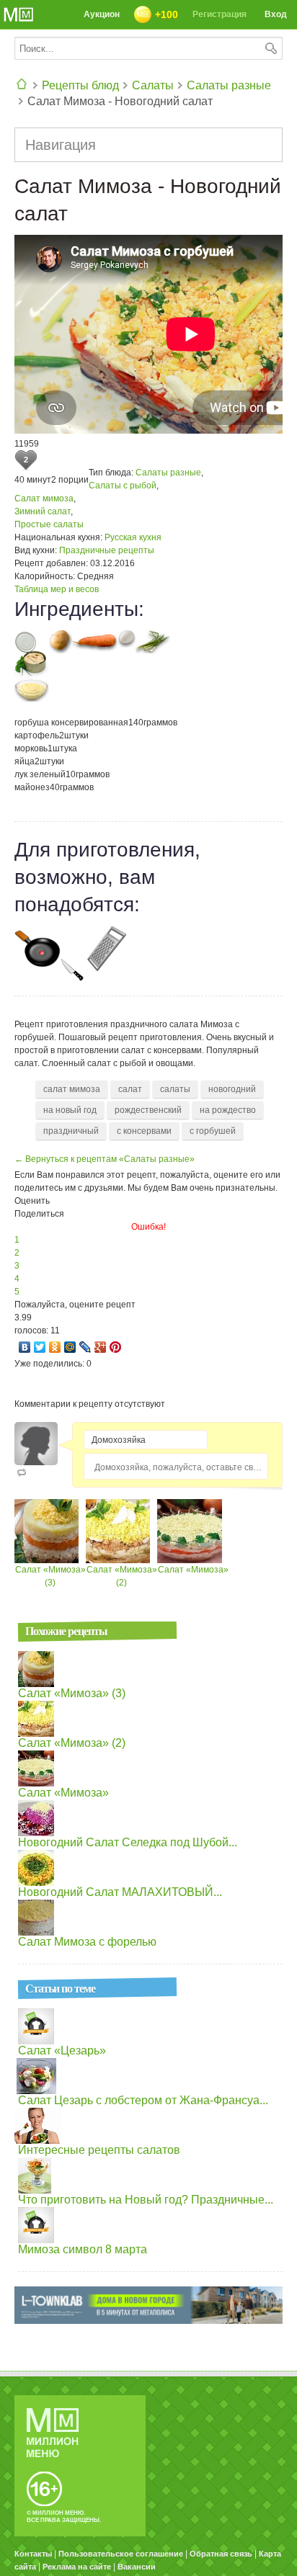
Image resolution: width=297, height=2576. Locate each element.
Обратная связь (221, 2554)
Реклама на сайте (77, 2567)
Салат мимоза (44, 498)
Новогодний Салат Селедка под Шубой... (128, 1842)
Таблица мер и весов (57, 589)
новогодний (232, 1089)
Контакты (33, 2554)
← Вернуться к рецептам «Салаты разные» (105, 1159)
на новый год (70, 1110)
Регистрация (220, 14)
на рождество (228, 1110)
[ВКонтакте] (25, 1347)
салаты (175, 1089)
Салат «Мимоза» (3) (72, 1693)
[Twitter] (40, 1347)
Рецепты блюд (80, 85)
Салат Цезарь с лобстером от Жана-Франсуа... (143, 2100)
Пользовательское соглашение (121, 2554)
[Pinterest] (116, 1347)
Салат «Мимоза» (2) (72, 1743)
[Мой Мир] (70, 1347)
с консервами (144, 1131)
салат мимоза (72, 1089)
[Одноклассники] (55, 1347)
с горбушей (213, 1131)
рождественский (148, 1110)
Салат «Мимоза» (193, 1570)
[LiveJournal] (85, 1347)
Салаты (153, 85)
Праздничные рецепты (107, 550)
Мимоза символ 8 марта (83, 2249)
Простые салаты (49, 524)
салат (130, 1089)
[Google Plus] (101, 1347)
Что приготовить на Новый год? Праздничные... (146, 2200)
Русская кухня (133, 537)
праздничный (71, 1131)
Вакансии (137, 2567)
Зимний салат (43, 511)
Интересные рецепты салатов (99, 2150)
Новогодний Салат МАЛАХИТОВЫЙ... (120, 1892)
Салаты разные (229, 85)
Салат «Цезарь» (62, 2050)
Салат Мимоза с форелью (87, 1942)
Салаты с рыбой (123, 486)
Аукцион (102, 14)
